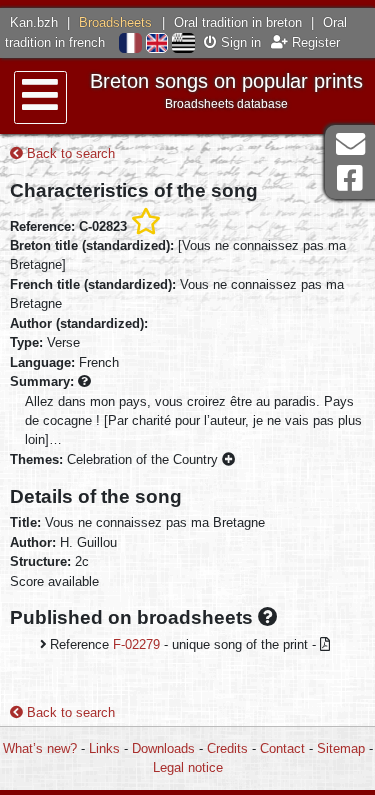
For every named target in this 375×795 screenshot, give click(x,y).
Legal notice (188, 767)
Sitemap (341, 748)
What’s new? (40, 748)
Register (314, 42)
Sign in (239, 42)
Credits (227, 748)
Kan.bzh (34, 22)
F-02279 (136, 644)
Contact (282, 748)
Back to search (69, 153)
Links (104, 748)
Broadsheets (115, 22)
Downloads (163, 748)
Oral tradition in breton (238, 22)
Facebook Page (350, 178)
